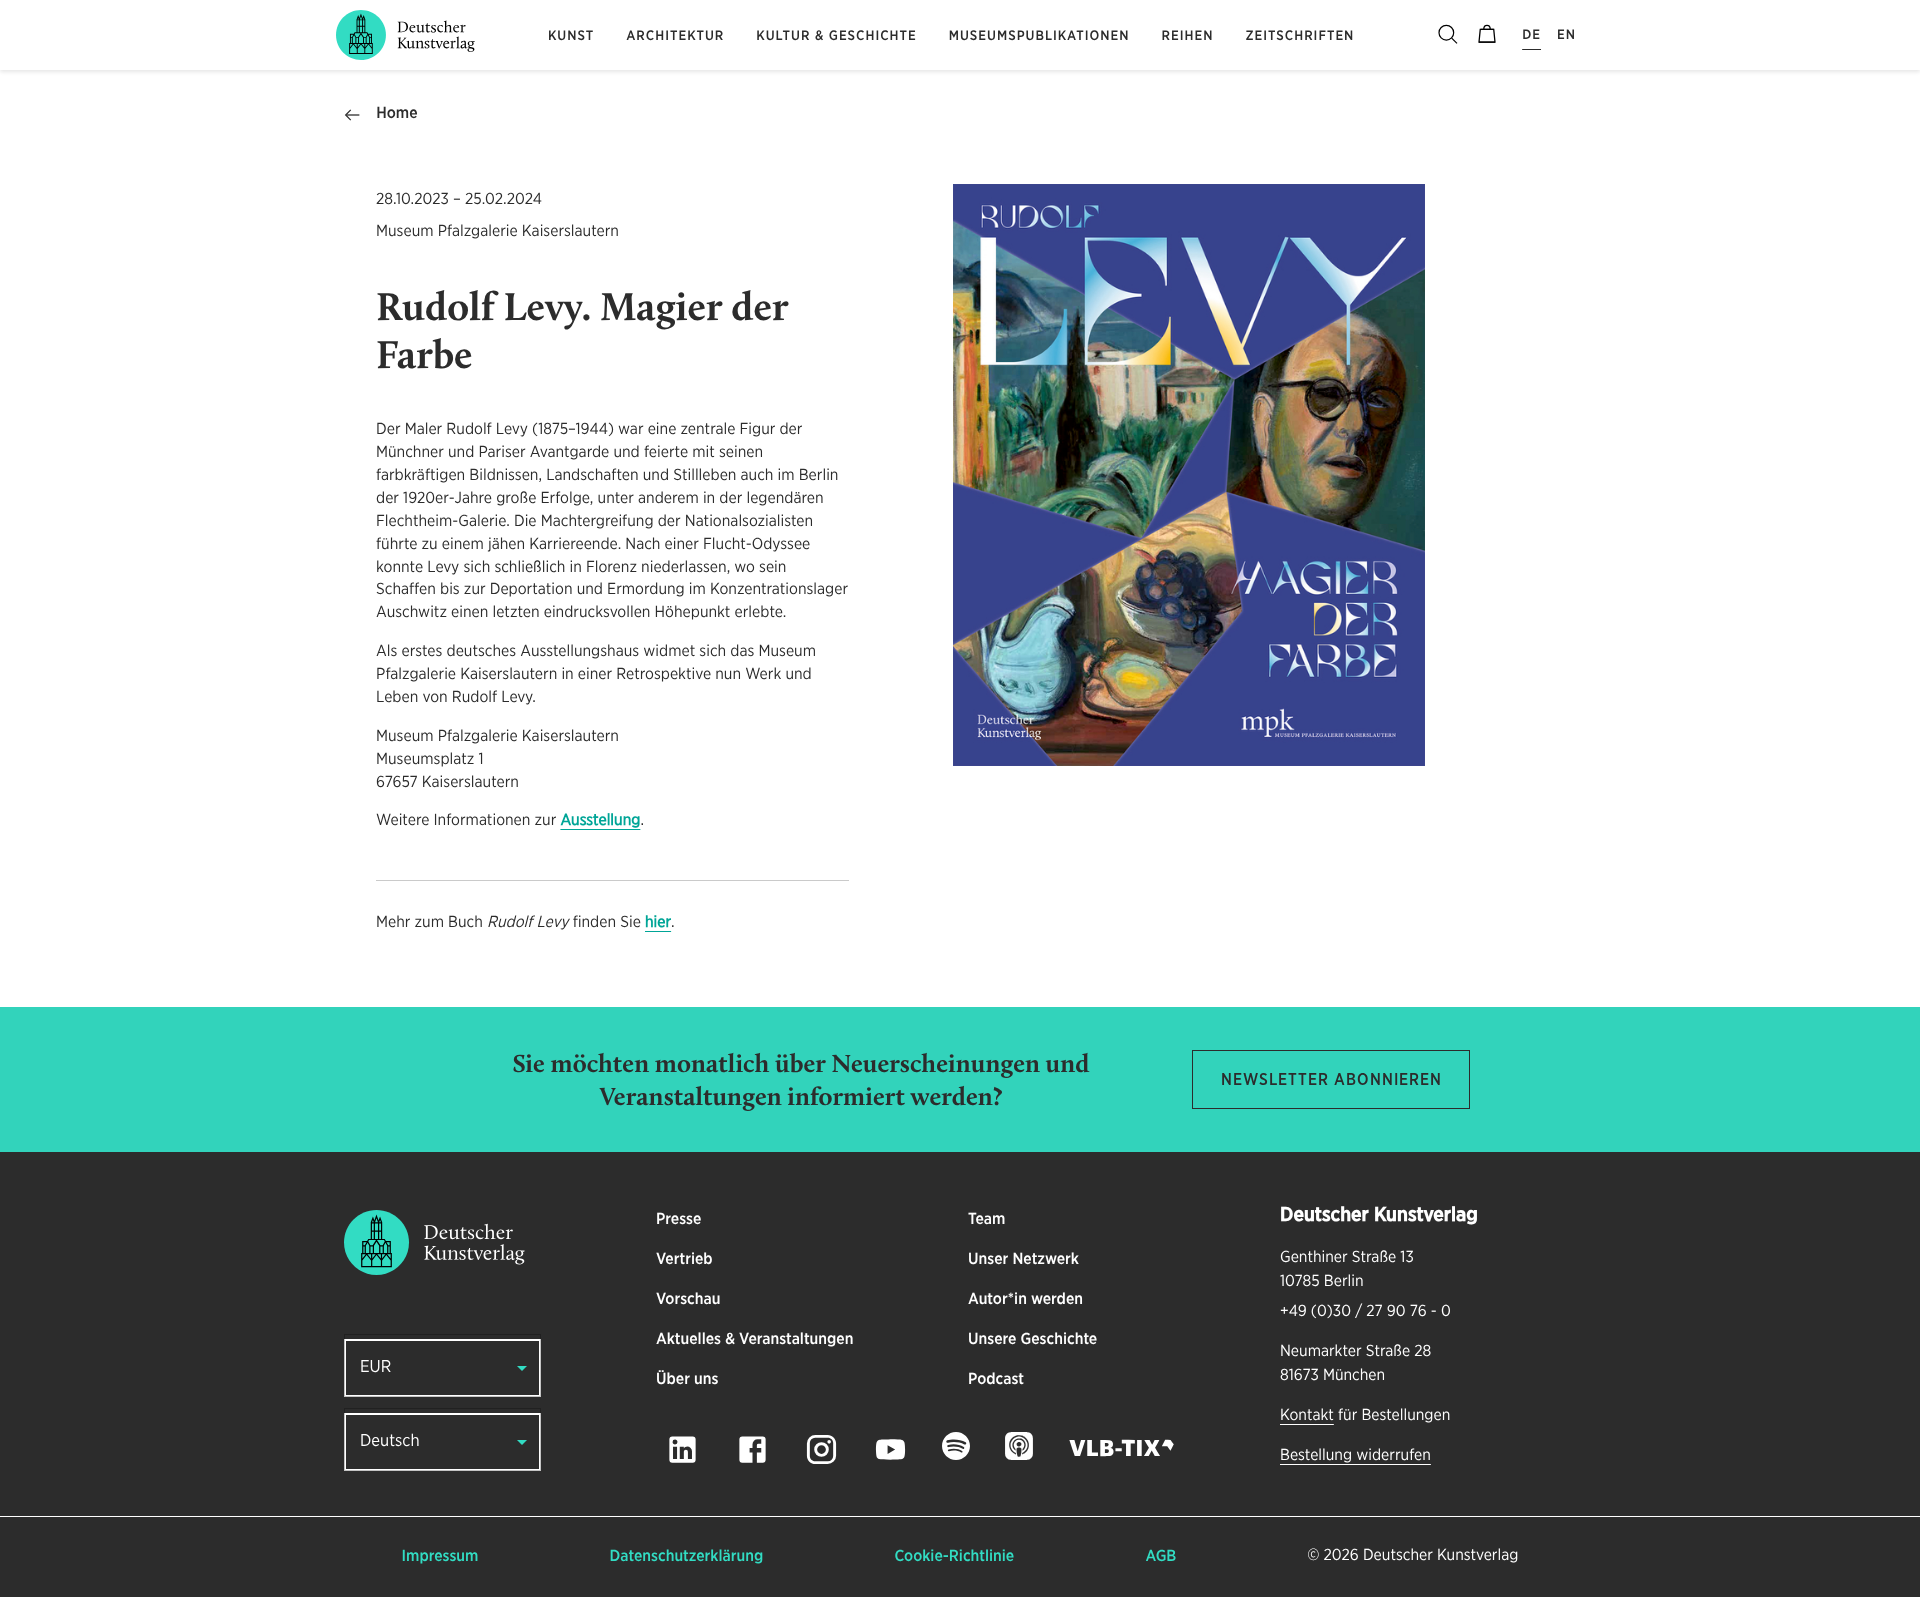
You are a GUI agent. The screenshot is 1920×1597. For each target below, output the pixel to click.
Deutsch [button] (390, 1441)
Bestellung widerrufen (1355, 1456)
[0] (1487, 35)
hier (658, 923)
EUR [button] (375, 1367)
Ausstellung (600, 821)
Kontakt (1307, 1416)
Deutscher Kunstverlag (1440, 1556)
